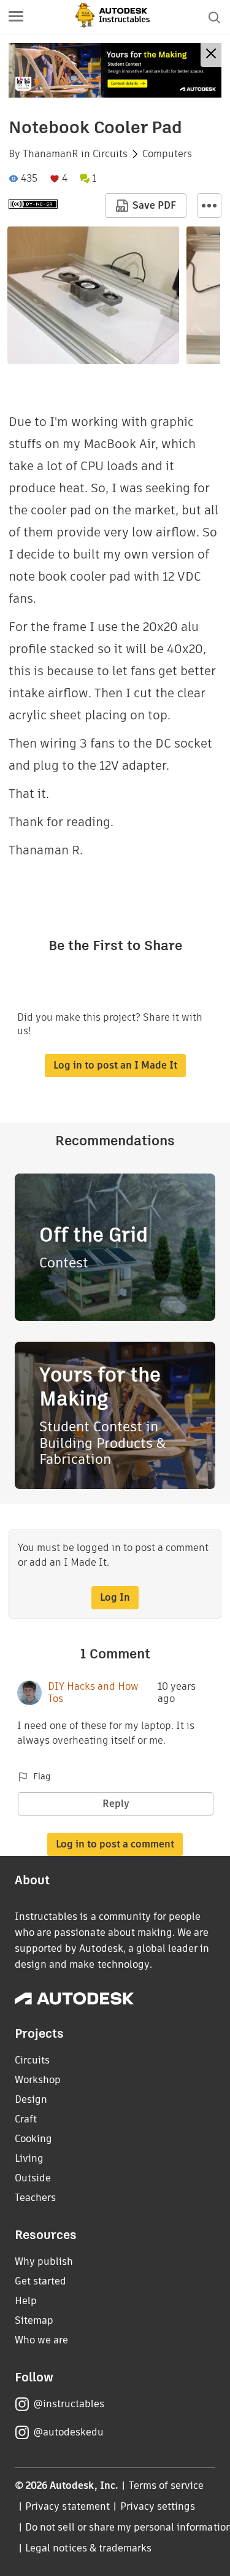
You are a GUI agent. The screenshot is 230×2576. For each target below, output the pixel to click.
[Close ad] (211, 55)
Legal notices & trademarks (88, 2548)
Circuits (110, 154)
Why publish (44, 2261)
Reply (116, 1804)
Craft (26, 2119)
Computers (167, 154)
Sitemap (34, 2320)
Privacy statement (67, 2506)
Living (29, 2158)
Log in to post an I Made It (115, 1065)
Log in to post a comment (115, 1844)
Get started (40, 2281)
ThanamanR (51, 154)
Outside (33, 2178)
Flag (42, 1776)
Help (26, 2301)
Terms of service (167, 2485)
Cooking (33, 2139)
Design (31, 2099)
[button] (16, 17)
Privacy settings (158, 2506)
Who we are (41, 2340)
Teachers (35, 2198)
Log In (115, 1597)
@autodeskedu (68, 2432)
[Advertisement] (115, 70)
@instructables (69, 2404)
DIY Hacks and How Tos (93, 1693)
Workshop (38, 2080)
